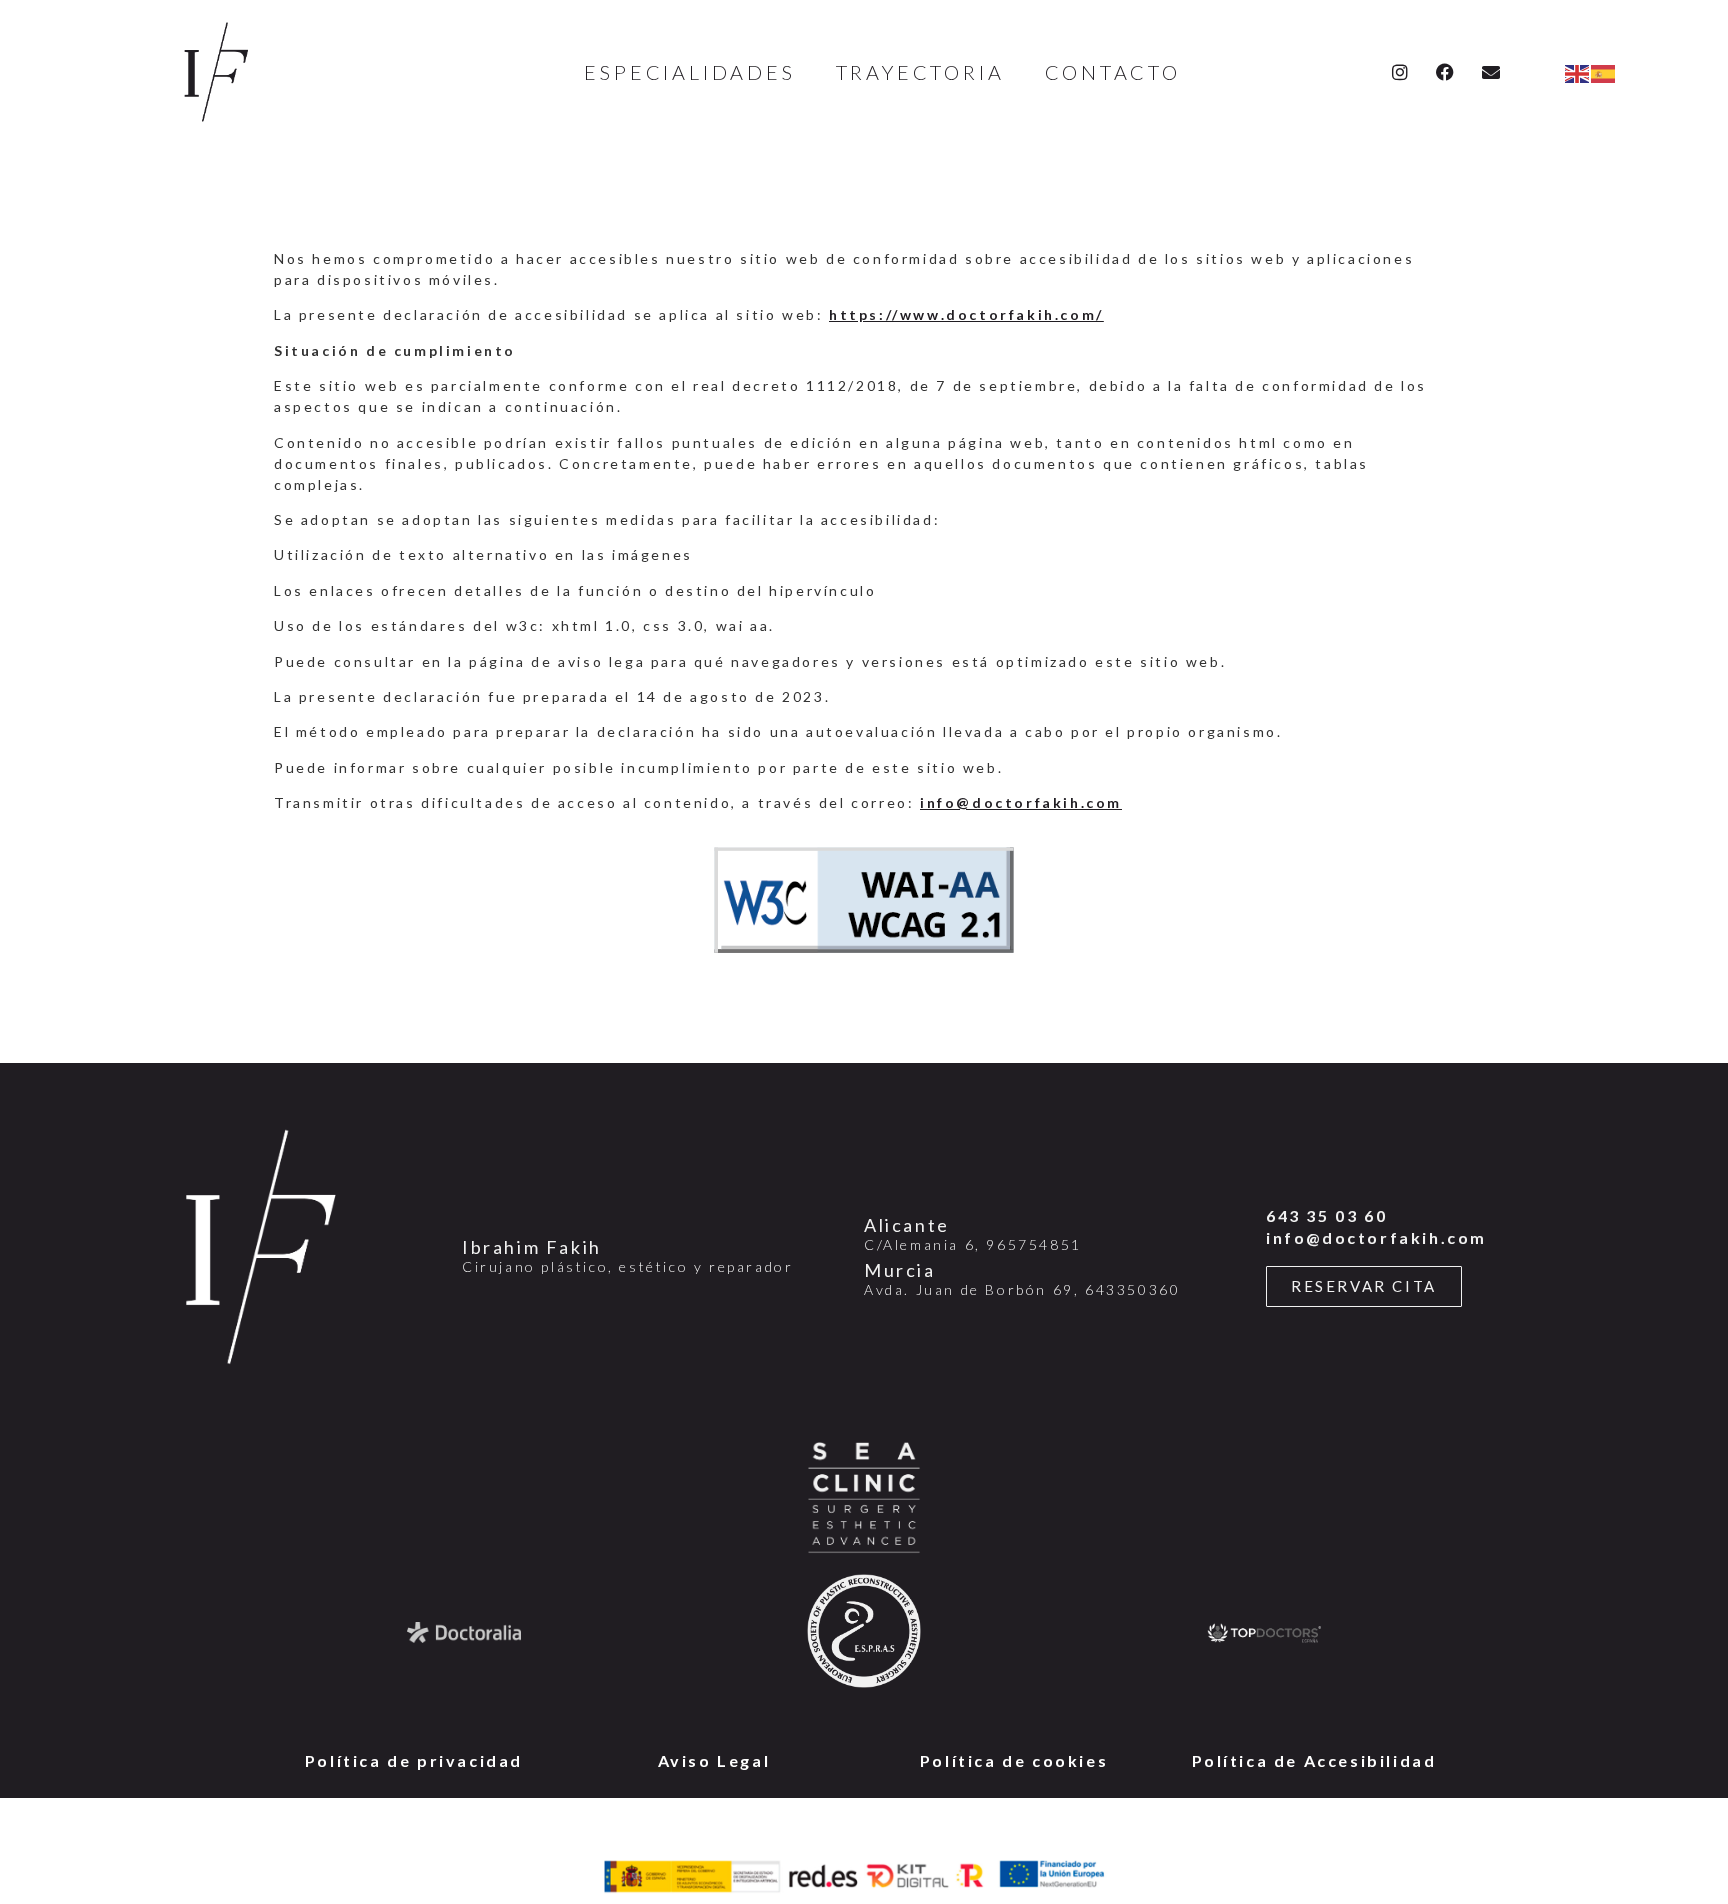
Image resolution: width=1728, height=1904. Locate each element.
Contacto (1113, 72)
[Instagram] (1400, 71)
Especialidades (689, 72)
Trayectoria (920, 72)
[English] (1578, 71)
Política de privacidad (414, 1760)
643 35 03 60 (1326, 1215)
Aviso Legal (714, 1760)
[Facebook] (1446, 71)
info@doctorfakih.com (1021, 802)
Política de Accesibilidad (1314, 1760)
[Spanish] (1604, 71)
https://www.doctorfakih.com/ (966, 314)
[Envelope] (1492, 71)
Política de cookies (1014, 1760)
